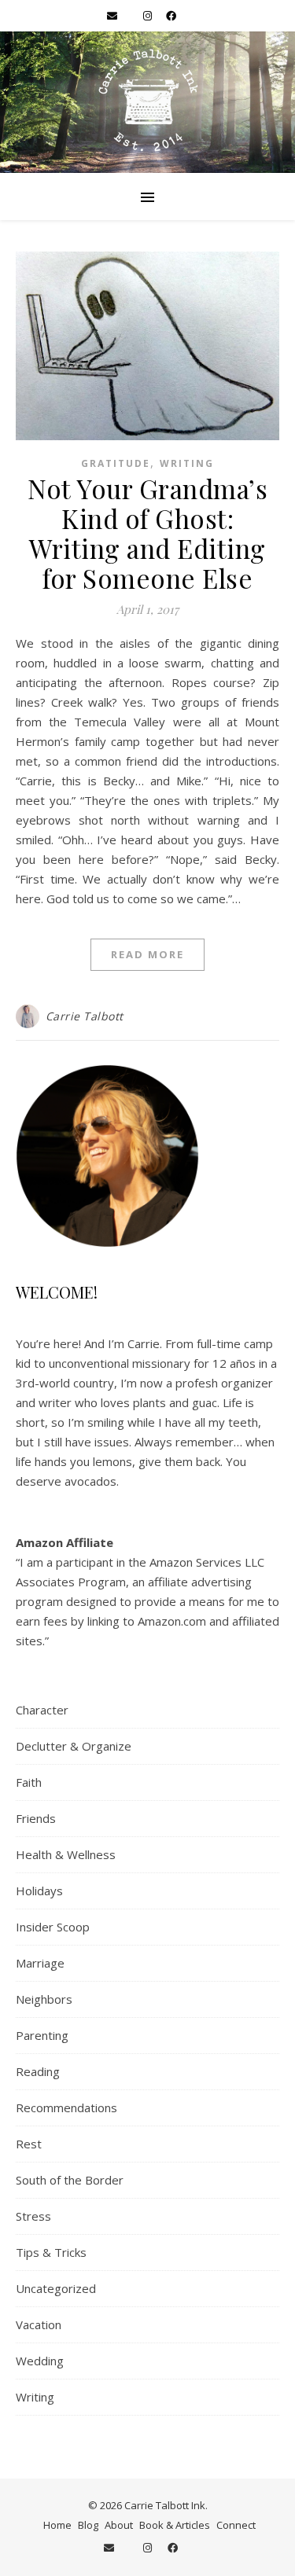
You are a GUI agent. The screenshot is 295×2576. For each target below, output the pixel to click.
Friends (36, 1818)
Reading (38, 2071)
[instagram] (149, 16)
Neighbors (44, 1999)
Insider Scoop (53, 1927)
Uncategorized (56, 2288)
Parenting (42, 2035)
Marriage (40, 1963)
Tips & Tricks (51, 2252)
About (119, 2525)
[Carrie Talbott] (147, 102)
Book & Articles (175, 2525)
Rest (29, 2144)
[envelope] (113, 16)
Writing (187, 463)
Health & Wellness (66, 1854)
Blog (88, 2525)
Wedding (40, 2361)
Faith (29, 1782)
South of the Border (70, 2180)
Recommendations (66, 2107)
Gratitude (116, 463)
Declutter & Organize (74, 1746)
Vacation (39, 2324)
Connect (236, 2525)
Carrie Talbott (85, 1016)
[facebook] (171, 16)
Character (42, 1710)
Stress (33, 2216)
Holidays (39, 1891)
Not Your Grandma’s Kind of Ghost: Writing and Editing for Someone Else (147, 533)
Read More (147, 954)
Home (57, 2525)
